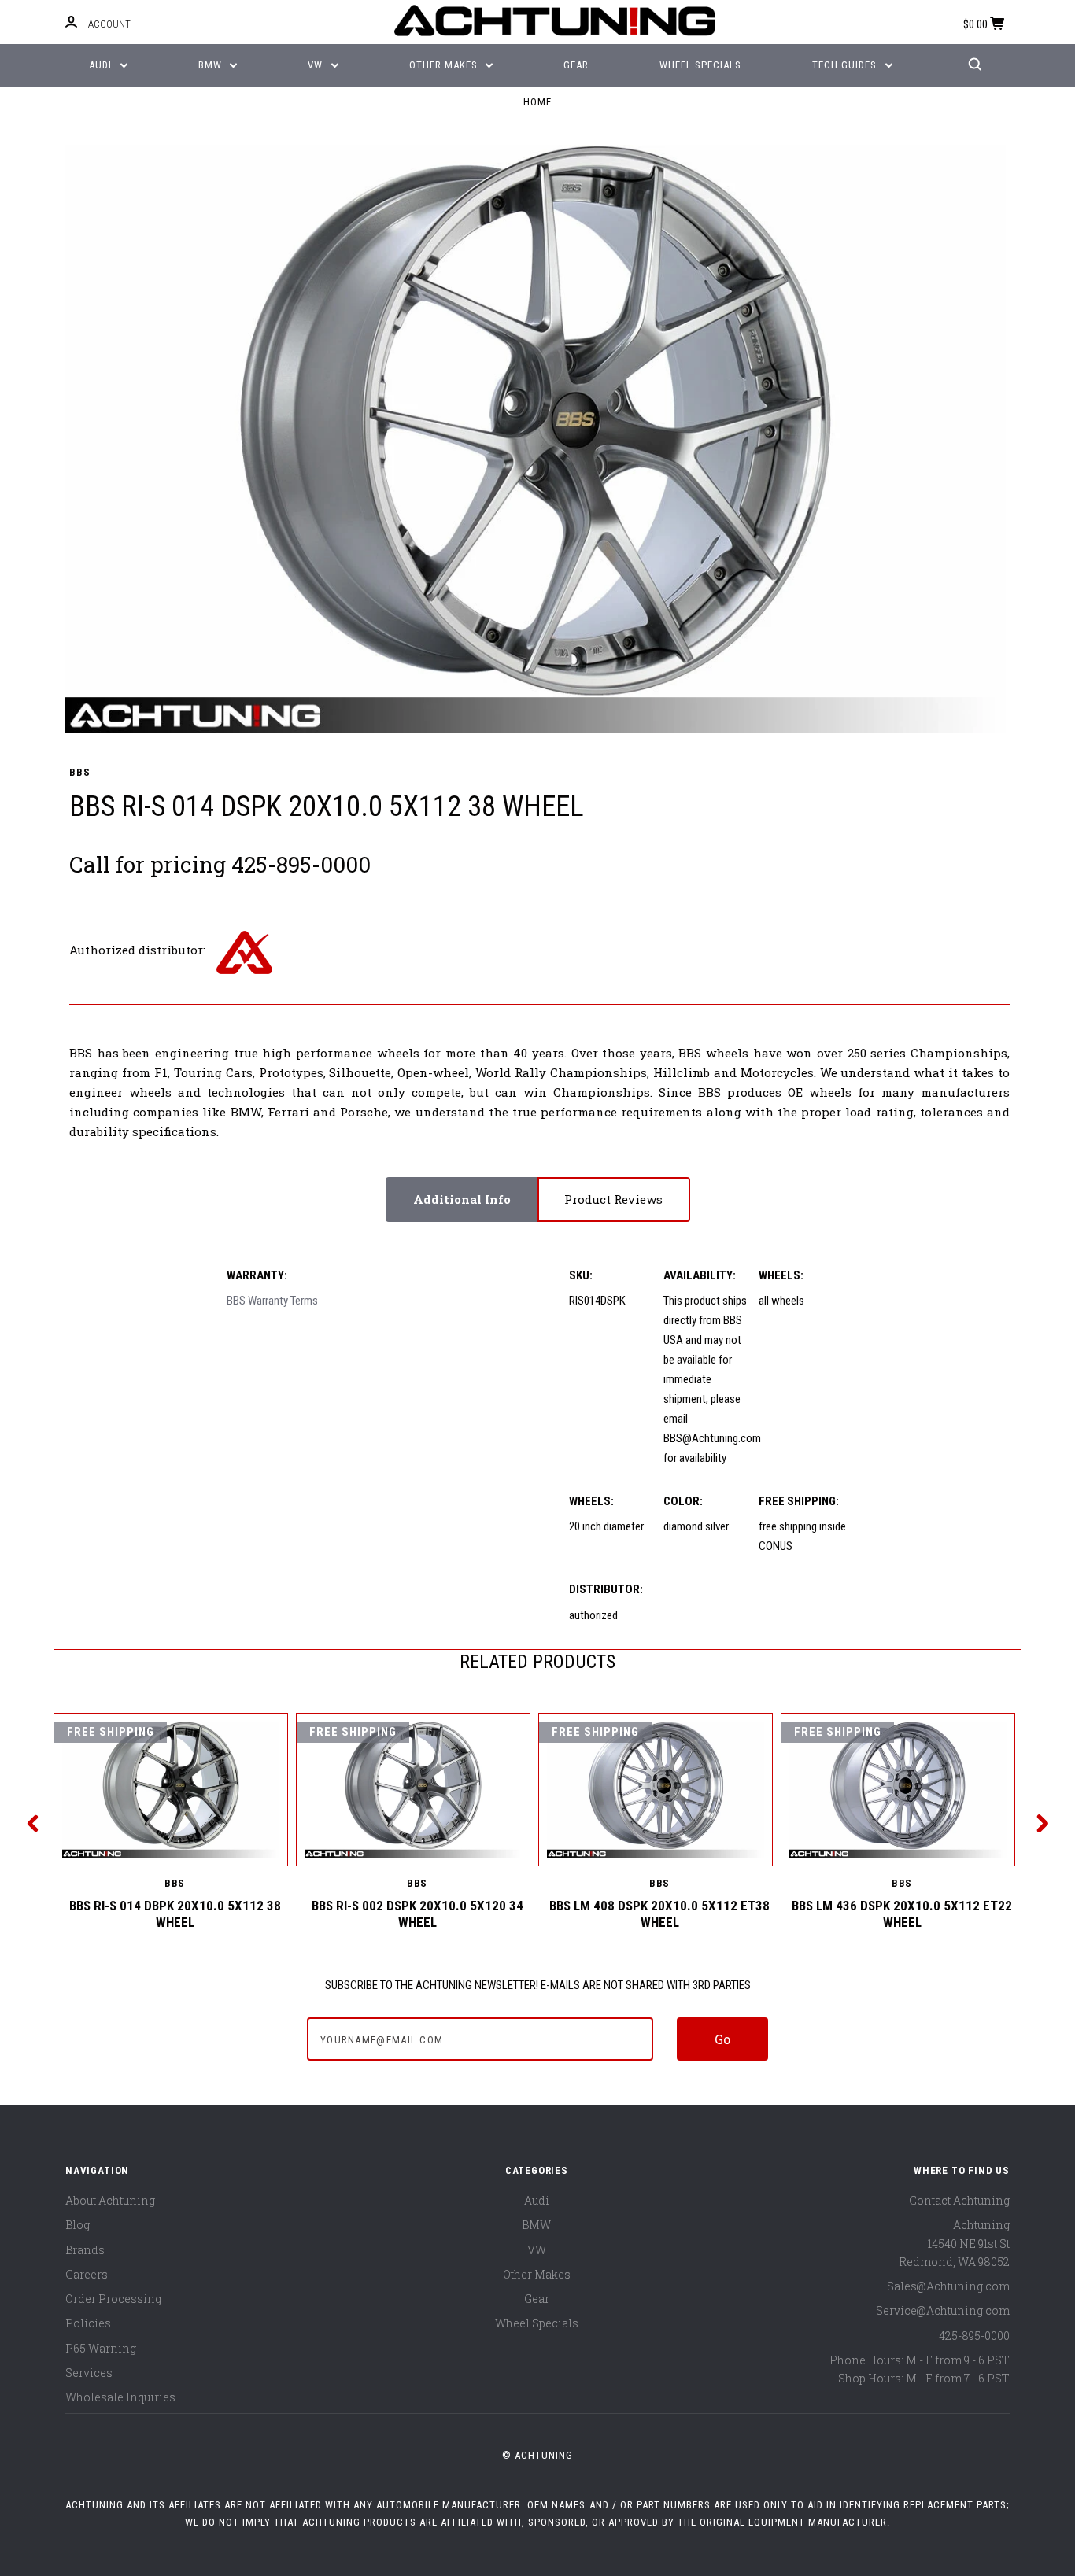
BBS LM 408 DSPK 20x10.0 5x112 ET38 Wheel (659, 1914)
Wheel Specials (700, 65)
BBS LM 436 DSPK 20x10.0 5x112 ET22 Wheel (902, 1914)
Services (89, 2373)
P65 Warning (101, 2348)
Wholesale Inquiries (120, 2397)
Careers (87, 2274)
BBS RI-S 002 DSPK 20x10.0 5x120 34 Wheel (417, 1914)
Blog (78, 2225)
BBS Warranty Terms (272, 1301)
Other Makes (445, 65)
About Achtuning (110, 2200)
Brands (85, 2250)
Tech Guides (846, 65)
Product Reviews (613, 1199)
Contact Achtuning (959, 2200)
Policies (88, 2323)
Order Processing (113, 2299)
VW (317, 65)
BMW (212, 65)
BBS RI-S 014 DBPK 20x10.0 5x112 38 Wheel (175, 1914)
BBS (79, 772)
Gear (576, 65)
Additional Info (462, 1199)
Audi (102, 65)
